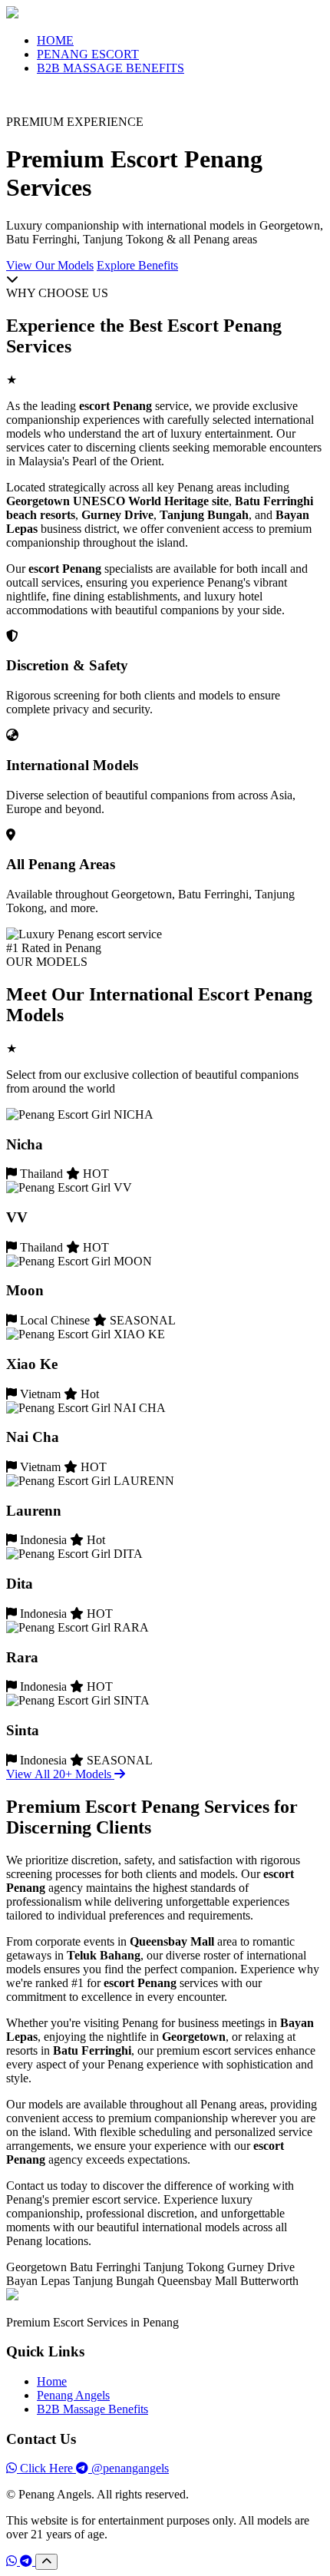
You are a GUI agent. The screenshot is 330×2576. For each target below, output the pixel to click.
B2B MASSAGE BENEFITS (111, 68)
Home (52, 2381)
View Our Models (50, 265)
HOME (55, 40)
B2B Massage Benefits (92, 2409)
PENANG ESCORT (88, 54)
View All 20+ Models (60, 1774)
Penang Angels (73, 2395)
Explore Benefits (137, 265)
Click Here (46, 2468)
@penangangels (129, 2468)
